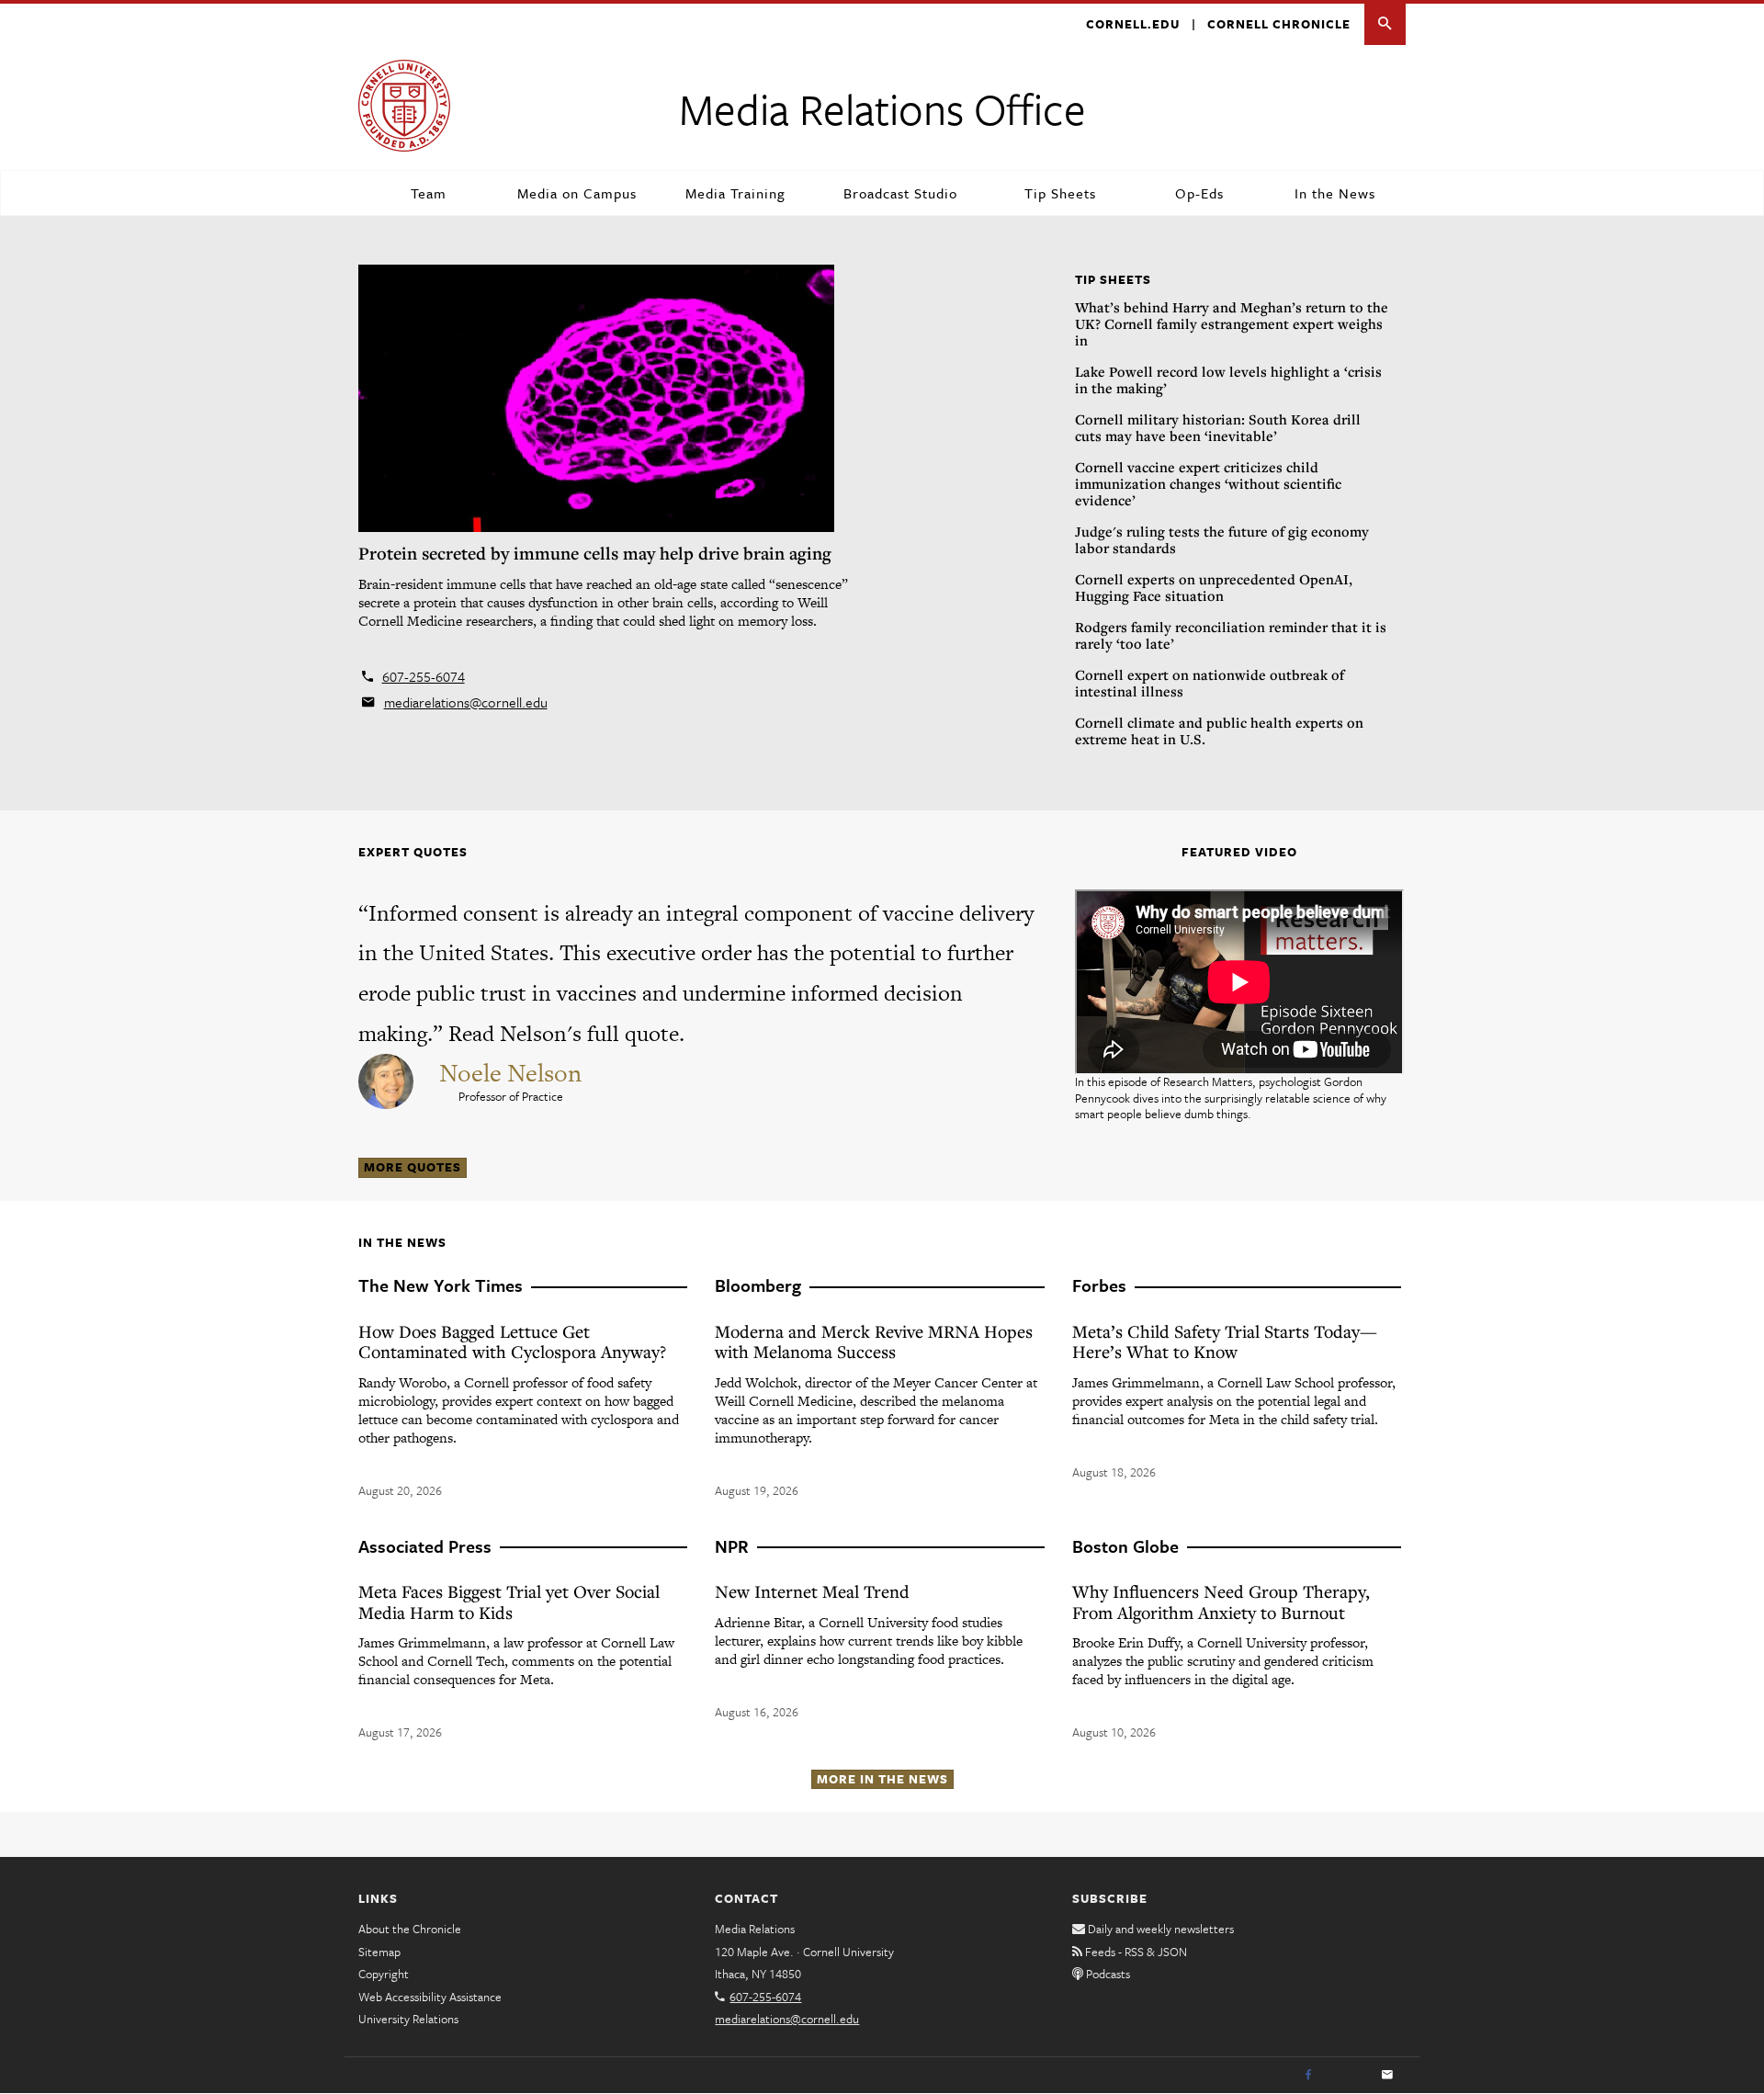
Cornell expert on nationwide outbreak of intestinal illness (1210, 683)
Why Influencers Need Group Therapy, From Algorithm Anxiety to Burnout (1221, 1602)
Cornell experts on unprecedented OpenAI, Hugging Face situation (1214, 587)
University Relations (408, 2019)
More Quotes (413, 1167)
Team (429, 193)
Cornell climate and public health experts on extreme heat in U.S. (1219, 730)
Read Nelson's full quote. (566, 1033)
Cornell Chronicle (1279, 24)
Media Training (735, 193)
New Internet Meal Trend (812, 1591)
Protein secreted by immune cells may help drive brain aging (595, 553)
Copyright (384, 1974)
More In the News (882, 1779)
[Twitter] (1348, 2076)
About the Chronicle (410, 1929)
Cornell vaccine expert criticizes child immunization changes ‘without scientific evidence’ (1208, 483)
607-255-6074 (424, 676)
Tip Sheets (1060, 193)
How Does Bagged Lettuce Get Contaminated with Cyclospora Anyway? (512, 1341)
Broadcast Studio (900, 193)
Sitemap (379, 1952)
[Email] (1387, 2076)
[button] (1385, 24)
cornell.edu (1133, 24)
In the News (1335, 193)
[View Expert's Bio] (388, 1079)
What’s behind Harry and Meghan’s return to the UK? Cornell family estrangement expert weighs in (1232, 323)
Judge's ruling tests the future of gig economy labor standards (1222, 539)
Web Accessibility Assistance (430, 1997)
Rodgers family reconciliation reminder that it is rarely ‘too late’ (1231, 635)
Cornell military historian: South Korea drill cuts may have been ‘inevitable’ (1218, 427)
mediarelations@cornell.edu (466, 702)
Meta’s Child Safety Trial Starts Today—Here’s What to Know (1225, 1341)
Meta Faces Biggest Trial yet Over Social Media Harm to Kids (509, 1602)
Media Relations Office (882, 108)
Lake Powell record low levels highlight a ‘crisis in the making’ (1228, 379)
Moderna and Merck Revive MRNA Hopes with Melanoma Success (874, 1341)
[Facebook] (1308, 2076)
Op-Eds (1199, 193)
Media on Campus (577, 193)
